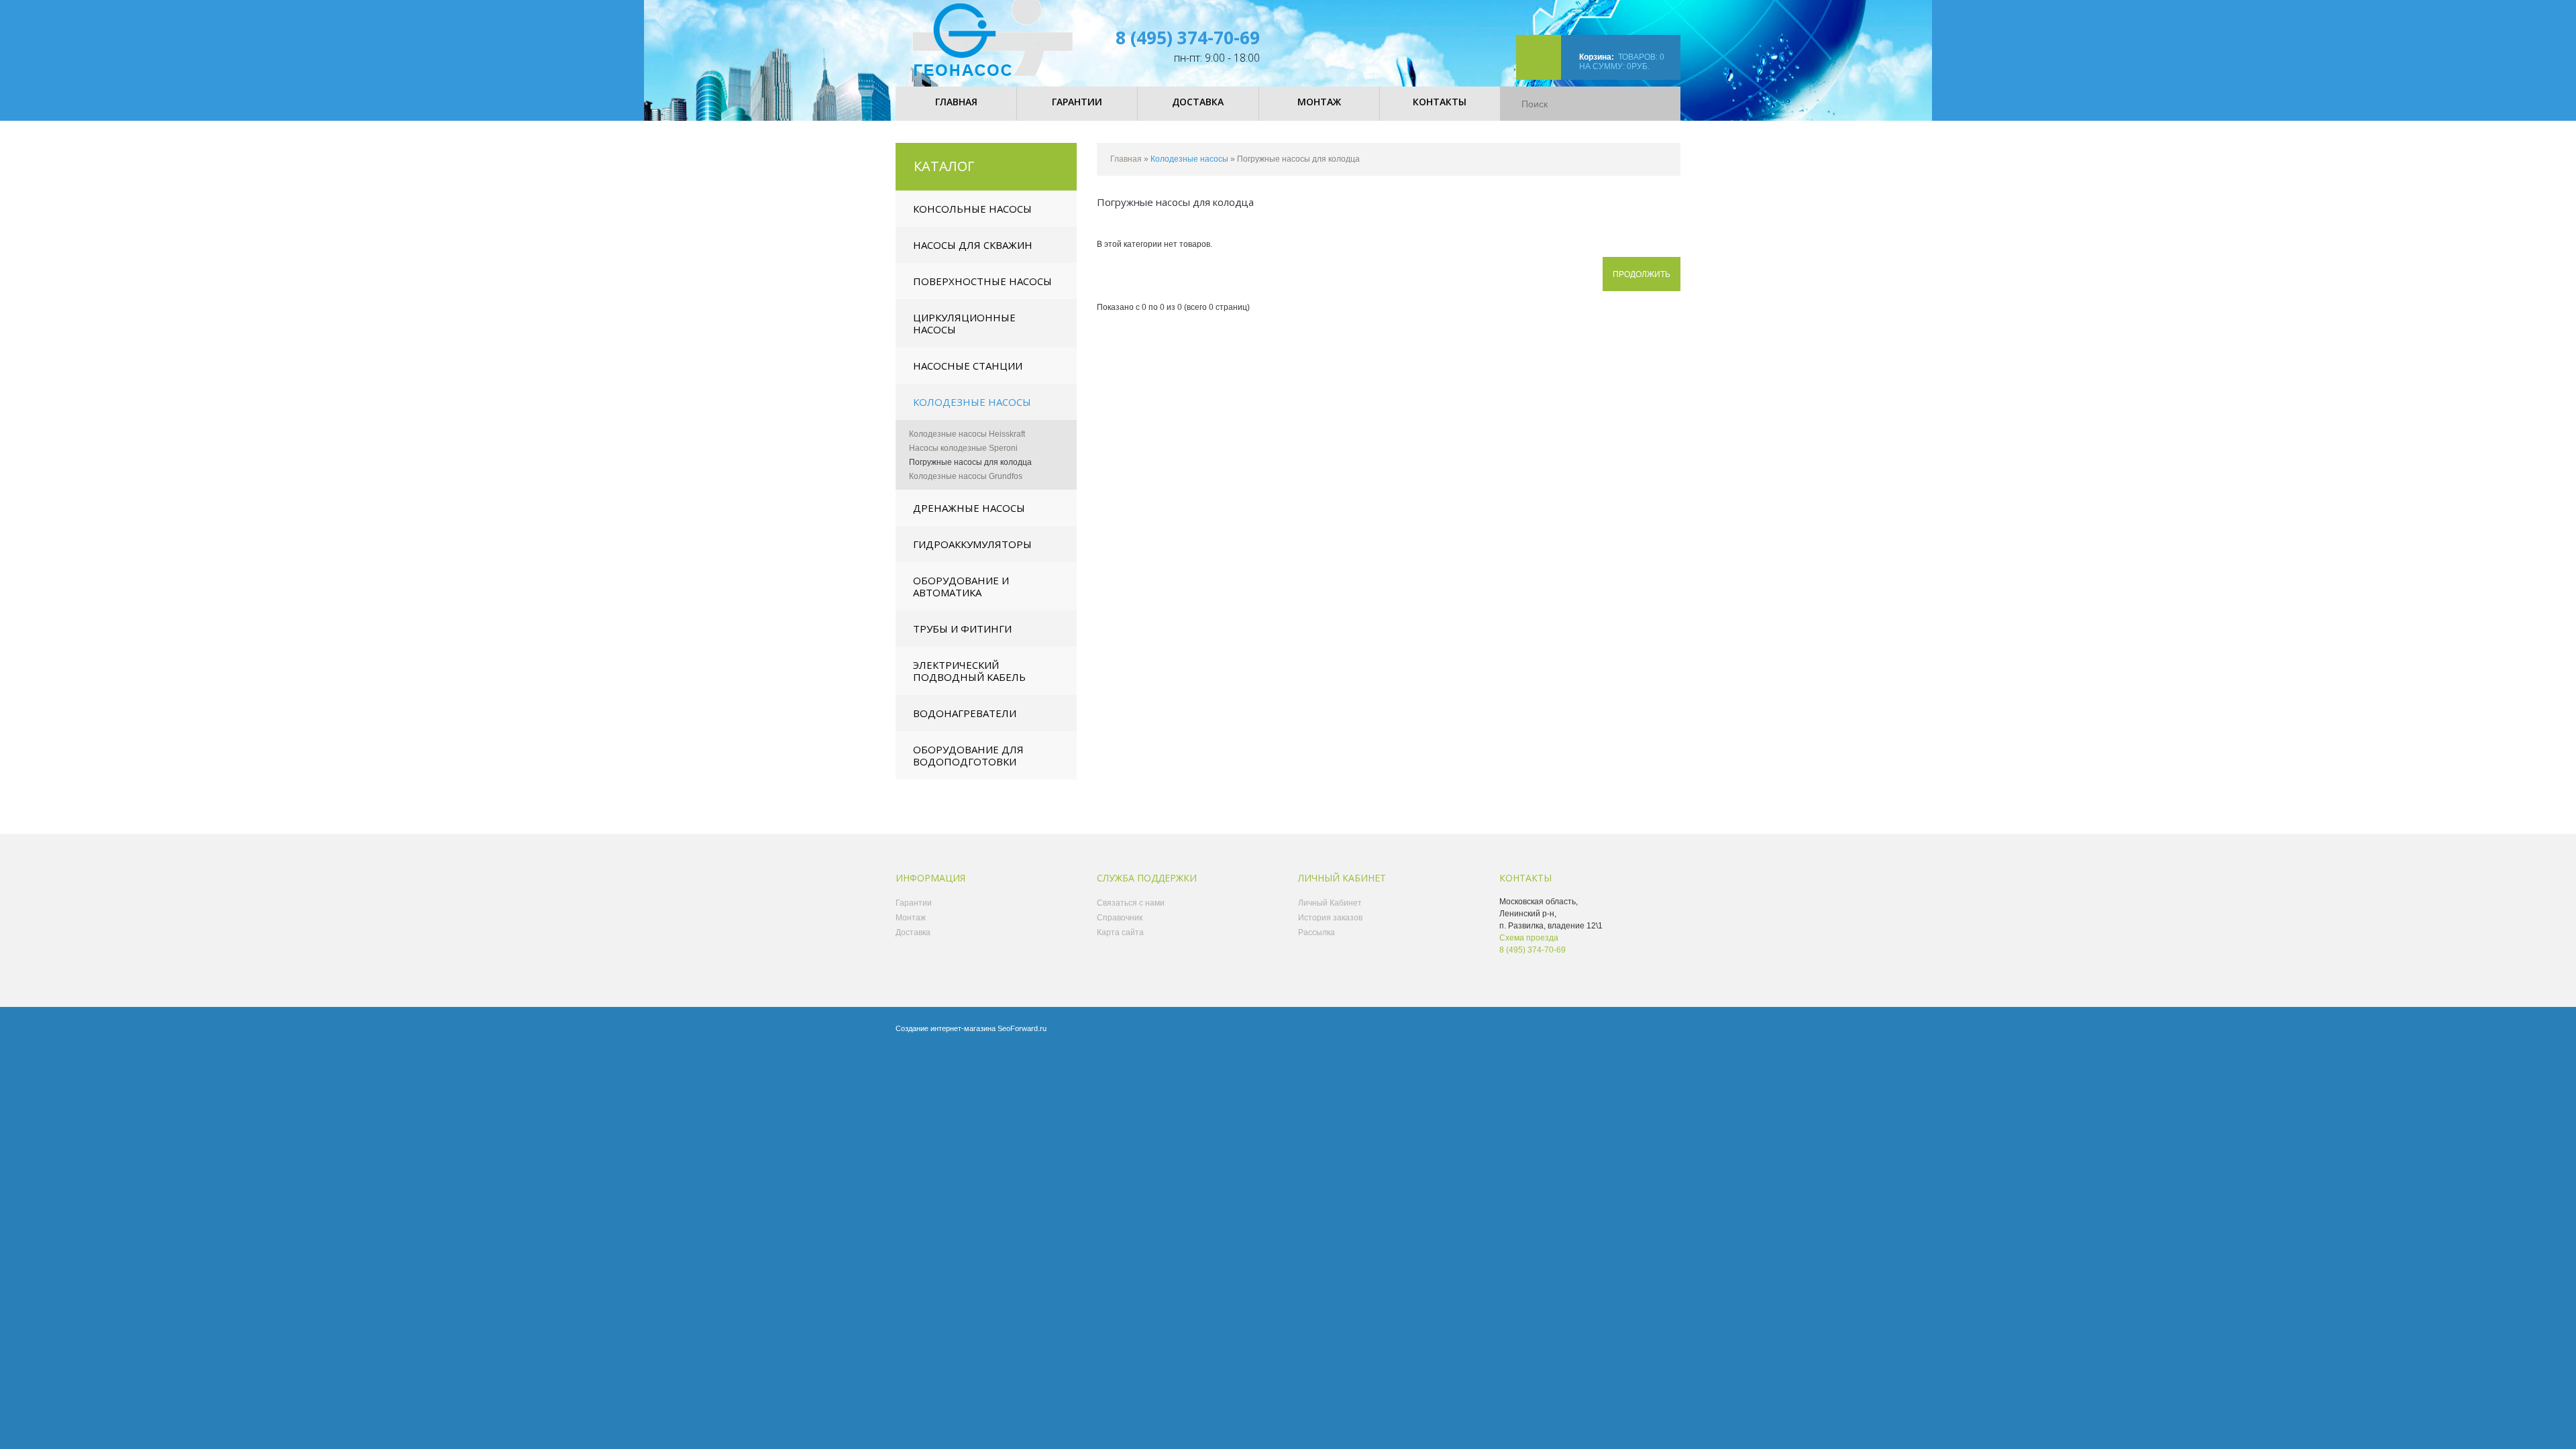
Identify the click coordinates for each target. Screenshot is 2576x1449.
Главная (1126, 159)
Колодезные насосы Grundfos (966, 476)
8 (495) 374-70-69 (1188, 38)
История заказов (1330, 918)
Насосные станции (968, 366)
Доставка (913, 932)
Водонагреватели (965, 713)
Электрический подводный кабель (969, 671)
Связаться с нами (1131, 903)
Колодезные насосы (972, 402)
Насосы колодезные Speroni (963, 448)
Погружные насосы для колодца (970, 462)
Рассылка (1317, 932)
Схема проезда (1529, 938)
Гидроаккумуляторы (972, 544)
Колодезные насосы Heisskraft (967, 434)
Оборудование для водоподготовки (968, 755)
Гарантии (914, 903)
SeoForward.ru (1022, 1028)
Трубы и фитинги (962, 629)
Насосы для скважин (973, 245)
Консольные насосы (972, 209)
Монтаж (911, 918)
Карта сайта (1120, 932)
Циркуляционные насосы (964, 323)
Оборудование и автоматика (961, 586)
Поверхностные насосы (982, 281)
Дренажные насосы (969, 508)
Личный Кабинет (1330, 903)
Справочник (1120, 918)
